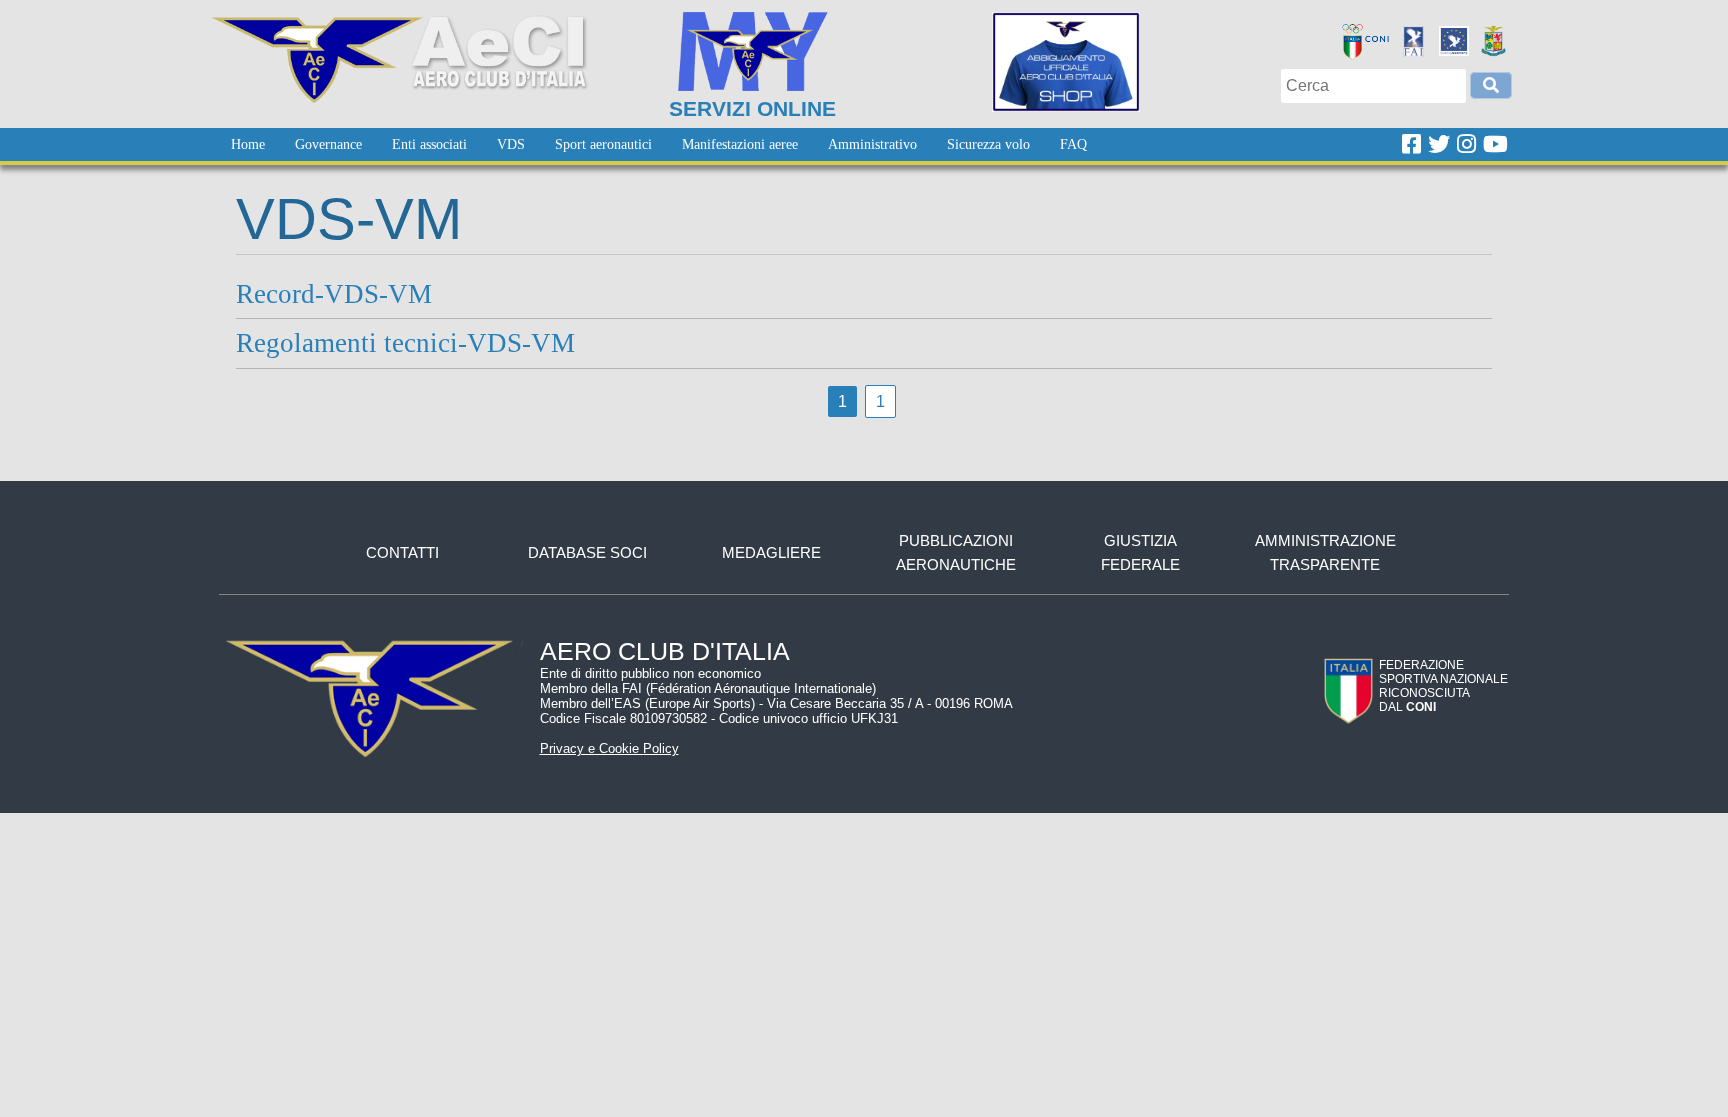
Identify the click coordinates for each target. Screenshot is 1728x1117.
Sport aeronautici (603, 144)
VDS (511, 144)
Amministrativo (872, 144)
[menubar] (659, 144)
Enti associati (429, 144)
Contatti (402, 552)
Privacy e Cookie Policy (609, 748)
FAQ (1073, 144)
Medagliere (771, 552)
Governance (328, 144)
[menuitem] (248, 144)
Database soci (587, 552)
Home (248, 144)
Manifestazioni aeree (740, 144)
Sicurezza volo (988, 144)
